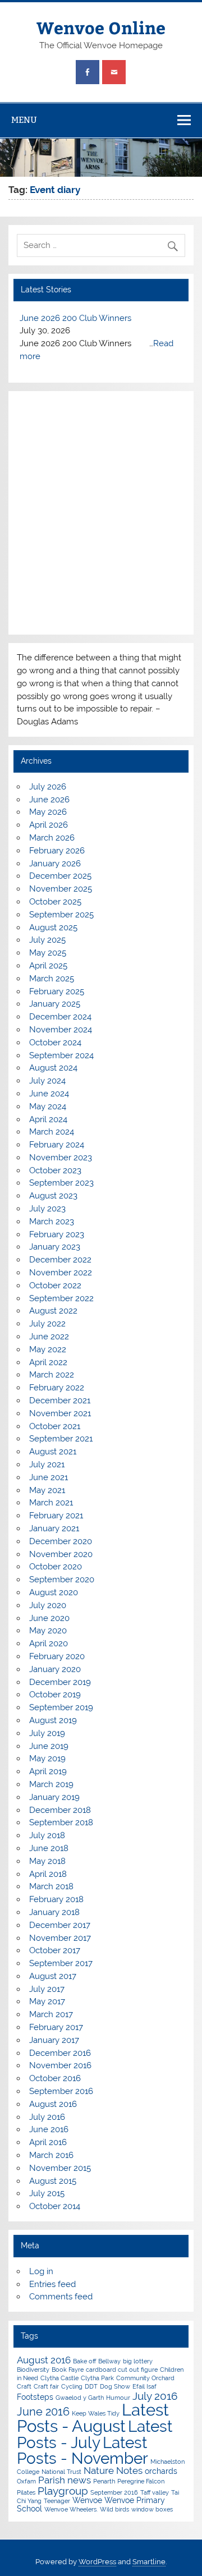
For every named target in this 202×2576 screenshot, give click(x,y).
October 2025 (55, 902)
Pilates (26, 2492)
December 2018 (60, 1810)
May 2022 (48, 1349)
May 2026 (48, 812)
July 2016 (47, 2117)
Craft (24, 2386)
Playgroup (63, 2491)
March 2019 (51, 1784)
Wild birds (114, 2509)
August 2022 (53, 1311)
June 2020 (49, 1618)
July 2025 (47, 940)
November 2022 (61, 1273)
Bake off (84, 2361)
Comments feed (61, 2297)
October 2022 (55, 1285)
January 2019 (54, 1797)
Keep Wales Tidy (96, 2413)
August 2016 (53, 2104)
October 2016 (55, 2078)
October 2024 (55, 1043)
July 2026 (48, 787)
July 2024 (47, 1081)
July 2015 (47, 2193)
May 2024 (48, 1106)
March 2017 (51, 2014)
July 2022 (47, 1324)
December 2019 (60, 1682)
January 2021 (54, 1528)
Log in (41, 2271)
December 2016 (60, 2053)
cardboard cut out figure (122, 2370)
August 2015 (53, 2181)
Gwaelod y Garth (80, 2398)
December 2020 (61, 1541)
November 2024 (61, 1030)
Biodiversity (33, 2370)
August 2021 (53, 1452)
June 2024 (49, 1094)
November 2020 (61, 1554)
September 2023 (61, 1183)
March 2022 (52, 1375)
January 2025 (55, 1004)
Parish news (65, 2480)
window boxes (152, 2509)
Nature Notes (113, 2471)
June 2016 (49, 2129)
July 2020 (48, 1605)
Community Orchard (145, 2378)
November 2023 (61, 1158)
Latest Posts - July (95, 2434)
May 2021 (47, 1490)
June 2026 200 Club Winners (75, 318)
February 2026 (57, 851)
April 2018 (48, 1874)
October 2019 (55, 1695)
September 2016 (61, 2091)
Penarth (104, 2481)
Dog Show (115, 2386)
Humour (118, 2398)
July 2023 (47, 1209)
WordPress (97, 2562)
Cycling (72, 2386)
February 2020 (57, 1656)
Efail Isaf (144, 2386)
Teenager (57, 2501)
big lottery (138, 2361)
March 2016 (51, 2155)
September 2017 (61, 1963)
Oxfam (26, 2481)
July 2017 (47, 1989)
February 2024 (57, 1145)
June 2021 (49, 1477)
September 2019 (61, 1707)
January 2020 (55, 1669)
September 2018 (61, 1822)
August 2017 (53, 1976)
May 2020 (48, 1631)
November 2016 (60, 2065)
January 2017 (54, 2040)
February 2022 (57, 1388)
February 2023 (57, 1234)
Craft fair (46, 2386)
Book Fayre (68, 2370)
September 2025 (61, 915)
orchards (161, 2471)
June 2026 (49, 800)
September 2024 (61, 1055)
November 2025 (61, 889)
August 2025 (53, 927)
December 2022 (60, 1260)
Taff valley (155, 2492)
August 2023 (53, 1196)
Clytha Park (97, 2378)
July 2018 (47, 1835)
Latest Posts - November (82, 2450)
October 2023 (55, 1170)
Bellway (109, 2361)
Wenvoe (87, 2500)
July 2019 (47, 1733)
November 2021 (60, 1413)
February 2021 (56, 1516)
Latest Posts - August (93, 2418)
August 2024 (53, 1068)
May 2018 (47, 1861)
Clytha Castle (59, 2378)
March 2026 (52, 838)
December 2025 (60, 876)
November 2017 (60, 1938)
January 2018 (54, 1912)
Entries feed (52, 2284)
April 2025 (48, 966)
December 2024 (60, 1017)
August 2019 (53, 1720)
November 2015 (60, 2168)
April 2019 (48, 1771)
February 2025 (57, 991)
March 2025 (52, 979)
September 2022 (61, 1298)
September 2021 (61, 1439)
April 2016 (48, 2142)
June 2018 (49, 1848)
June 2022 (49, 1337)
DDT (91, 2386)
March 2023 (52, 1222)
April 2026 (49, 825)
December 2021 (60, 1401)
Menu (24, 120)
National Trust (61, 2472)
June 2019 (49, 1746)
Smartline (149, 2562)
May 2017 (47, 2001)
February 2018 (56, 1899)
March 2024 (52, 1132)
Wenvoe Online (101, 27)
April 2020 (49, 1643)
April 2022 (48, 1362)
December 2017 (60, 1925)
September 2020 (62, 1579)
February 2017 (56, 2027)
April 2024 (48, 1119)
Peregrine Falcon (141, 2481)
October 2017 (55, 1950)
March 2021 (51, 1503)
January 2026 (55, 864)
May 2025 (48, 953)
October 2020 (56, 1567)
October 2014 (55, 2206)
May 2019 (47, 1758)
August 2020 (54, 1592)
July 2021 (47, 1464)
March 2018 (51, 1886)
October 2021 (55, 1426)
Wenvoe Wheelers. (71, 2509)
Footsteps (35, 2397)
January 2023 (55, 1247)
